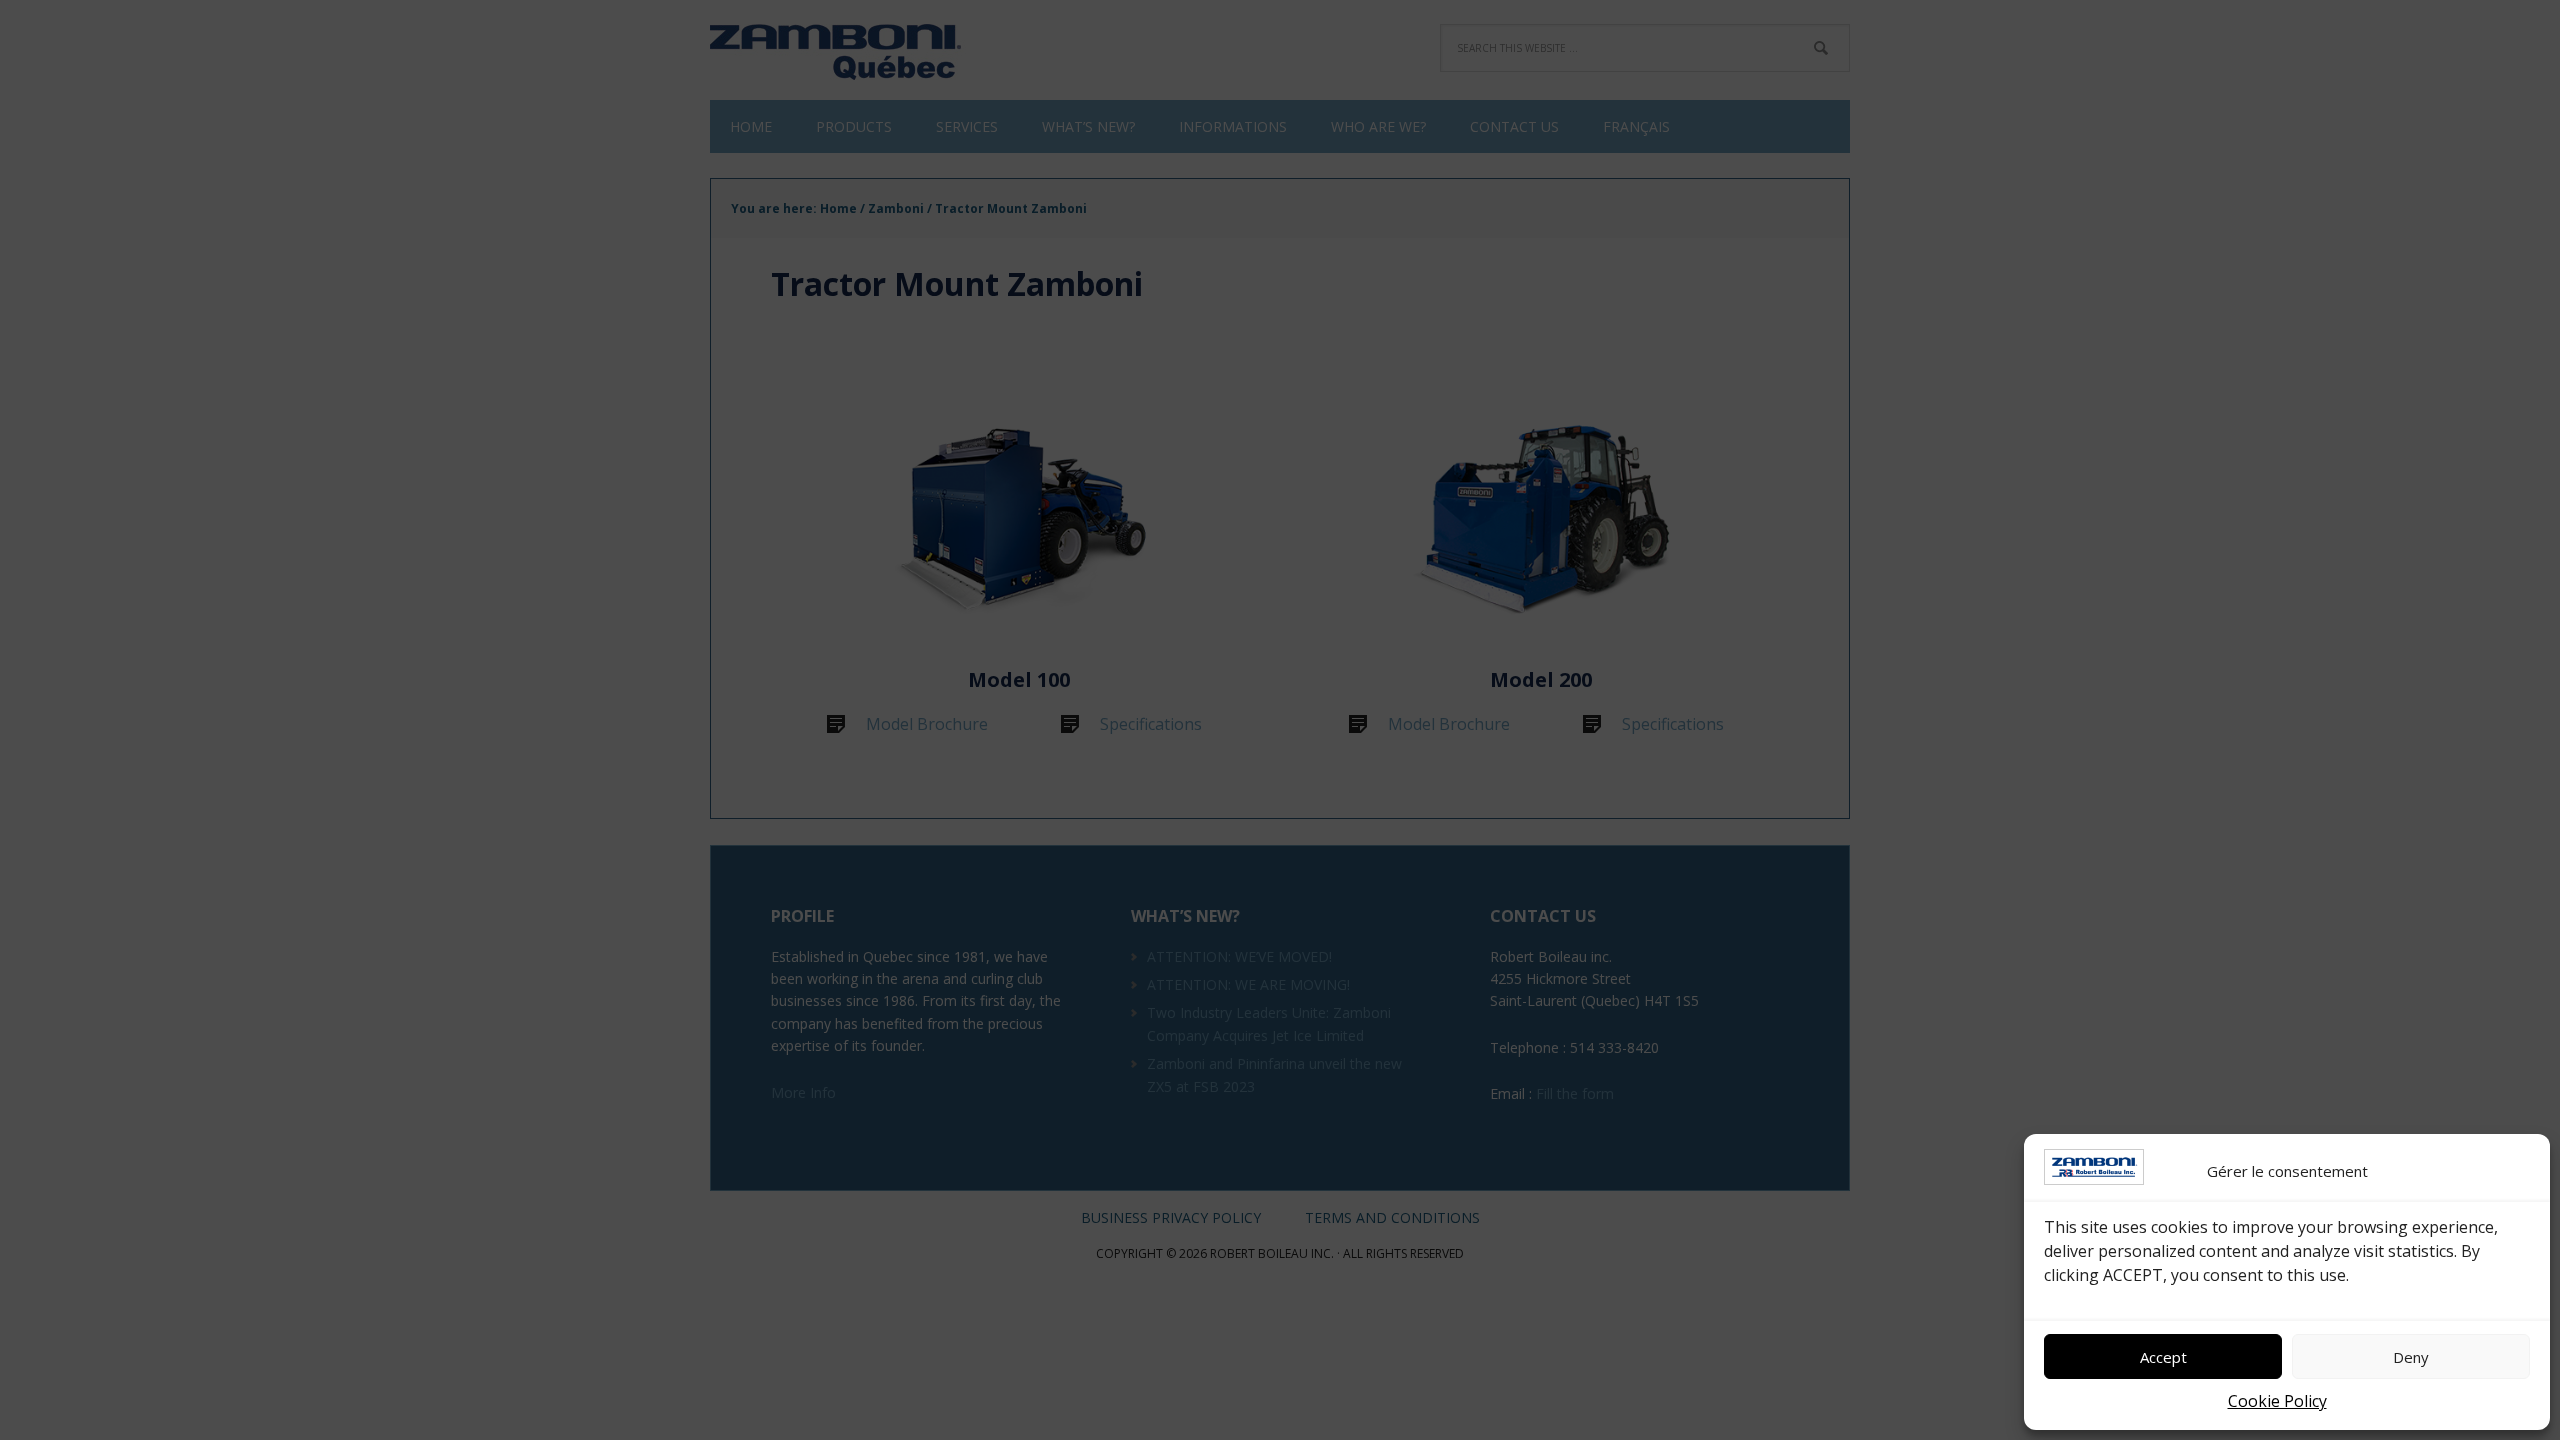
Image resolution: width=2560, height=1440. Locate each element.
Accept (2163, 1357)
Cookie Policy (2277, 1401)
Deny (2411, 1357)
